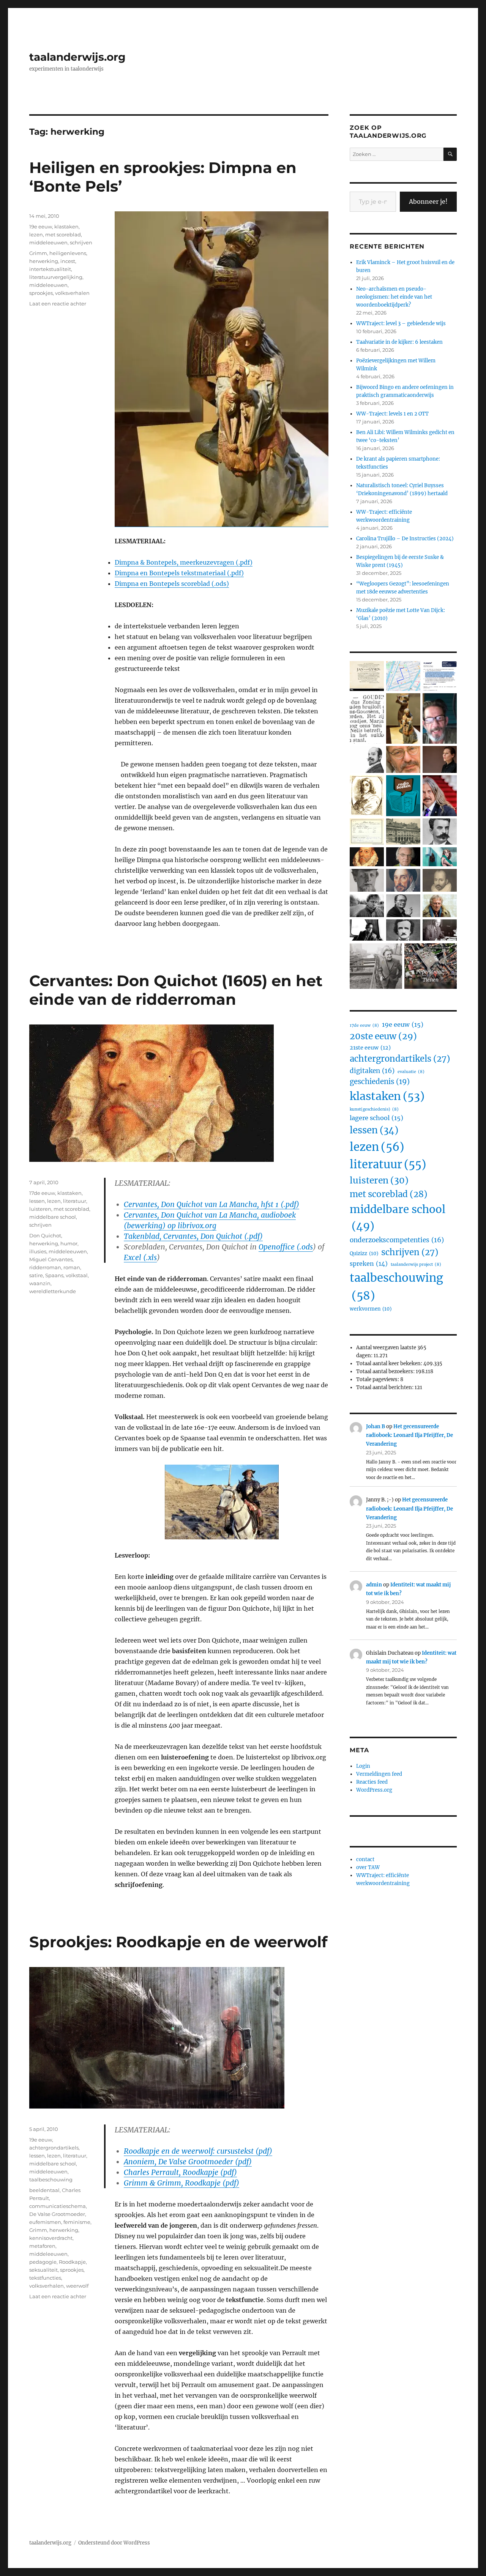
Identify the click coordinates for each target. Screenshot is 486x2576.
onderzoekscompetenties (397, 1240)
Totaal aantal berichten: (385, 1387)
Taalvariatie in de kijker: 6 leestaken (399, 342)
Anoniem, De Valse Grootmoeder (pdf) (188, 2162)
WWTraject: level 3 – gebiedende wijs (401, 323)
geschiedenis (380, 1082)
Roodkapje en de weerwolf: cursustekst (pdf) (198, 2151)
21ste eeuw (370, 1048)
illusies (38, 1251)
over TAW (368, 1867)
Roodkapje (72, 2262)
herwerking (44, 261)
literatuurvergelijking (56, 277)
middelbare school (53, 1217)
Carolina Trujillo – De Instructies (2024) (405, 539)
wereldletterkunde (53, 1291)
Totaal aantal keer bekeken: (390, 1364)
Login (363, 1766)
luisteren (40, 1209)
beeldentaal (44, 2190)
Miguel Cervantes (51, 1259)
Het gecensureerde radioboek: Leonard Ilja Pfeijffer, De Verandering (409, 1435)
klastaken (66, 227)
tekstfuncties (45, 2278)
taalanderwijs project (416, 1264)
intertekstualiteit (50, 269)
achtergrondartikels (54, 2148)
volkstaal (77, 1275)
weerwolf (77, 2286)
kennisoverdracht (51, 2238)
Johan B (376, 1426)
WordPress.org (374, 1790)
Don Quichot (45, 1235)
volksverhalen (72, 293)
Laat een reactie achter (58, 304)
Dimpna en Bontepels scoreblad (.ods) (172, 584)
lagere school (376, 1118)
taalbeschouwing (51, 2179)
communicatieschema (58, 2206)
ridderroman (45, 1267)
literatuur (75, 1201)
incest (68, 261)
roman (72, 1267)
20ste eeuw (383, 1036)
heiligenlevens (68, 253)
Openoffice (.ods (286, 1247)
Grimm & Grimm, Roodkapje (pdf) (181, 2183)
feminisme (77, 2222)
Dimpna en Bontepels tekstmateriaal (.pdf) (179, 573)
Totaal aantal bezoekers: (386, 1371)
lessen (37, 1201)
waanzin (40, 1283)
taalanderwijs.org (77, 57)
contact (365, 1859)
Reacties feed (372, 1782)
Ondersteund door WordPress (114, 2543)
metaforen (42, 2246)
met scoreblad (63, 234)
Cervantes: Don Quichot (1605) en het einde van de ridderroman (176, 990)
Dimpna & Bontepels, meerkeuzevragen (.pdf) (184, 562)
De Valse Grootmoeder (57, 2214)
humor (69, 1243)
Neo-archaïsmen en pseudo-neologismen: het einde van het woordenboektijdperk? (394, 297)
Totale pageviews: (378, 1379)
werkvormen (371, 1309)
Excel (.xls (140, 1257)
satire (36, 1275)
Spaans (54, 1275)
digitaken (372, 1071)
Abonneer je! (428, 201)
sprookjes (41, 293)
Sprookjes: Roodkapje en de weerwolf (178, 1942)
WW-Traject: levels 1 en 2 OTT (392, 414)
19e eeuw (41, 227)
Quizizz (364, 1253)
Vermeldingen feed (379, 1774)
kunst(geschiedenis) (374, 1109)
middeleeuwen (48, 242)
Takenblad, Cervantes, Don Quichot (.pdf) (193, 1236)
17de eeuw (42, 1193)
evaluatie (411, 1072)
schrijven (81, 242)
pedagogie (43, 2262)
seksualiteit (43, 2270)
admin (374, 1585)
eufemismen (45, 2222)
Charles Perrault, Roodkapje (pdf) (180, 2172)
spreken (369, 1264)
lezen (36, 234)
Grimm (38, 253)
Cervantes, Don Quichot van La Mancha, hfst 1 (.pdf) (211, 1204)
